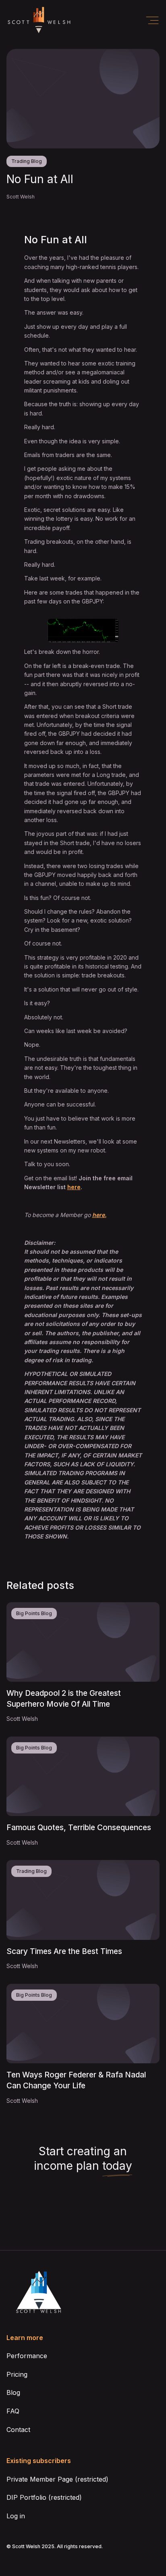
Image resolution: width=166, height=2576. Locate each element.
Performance (27, 2356)
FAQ (13, 2411)
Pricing (17, 2374)
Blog (13, 2392)
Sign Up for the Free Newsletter (83, 2231)
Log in (16, 2516)
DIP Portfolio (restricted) (44, 2497)
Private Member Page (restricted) (57, 2479)
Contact (18, 2430)
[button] (152, 20)
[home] (39, 20)
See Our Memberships (83, 2205)
